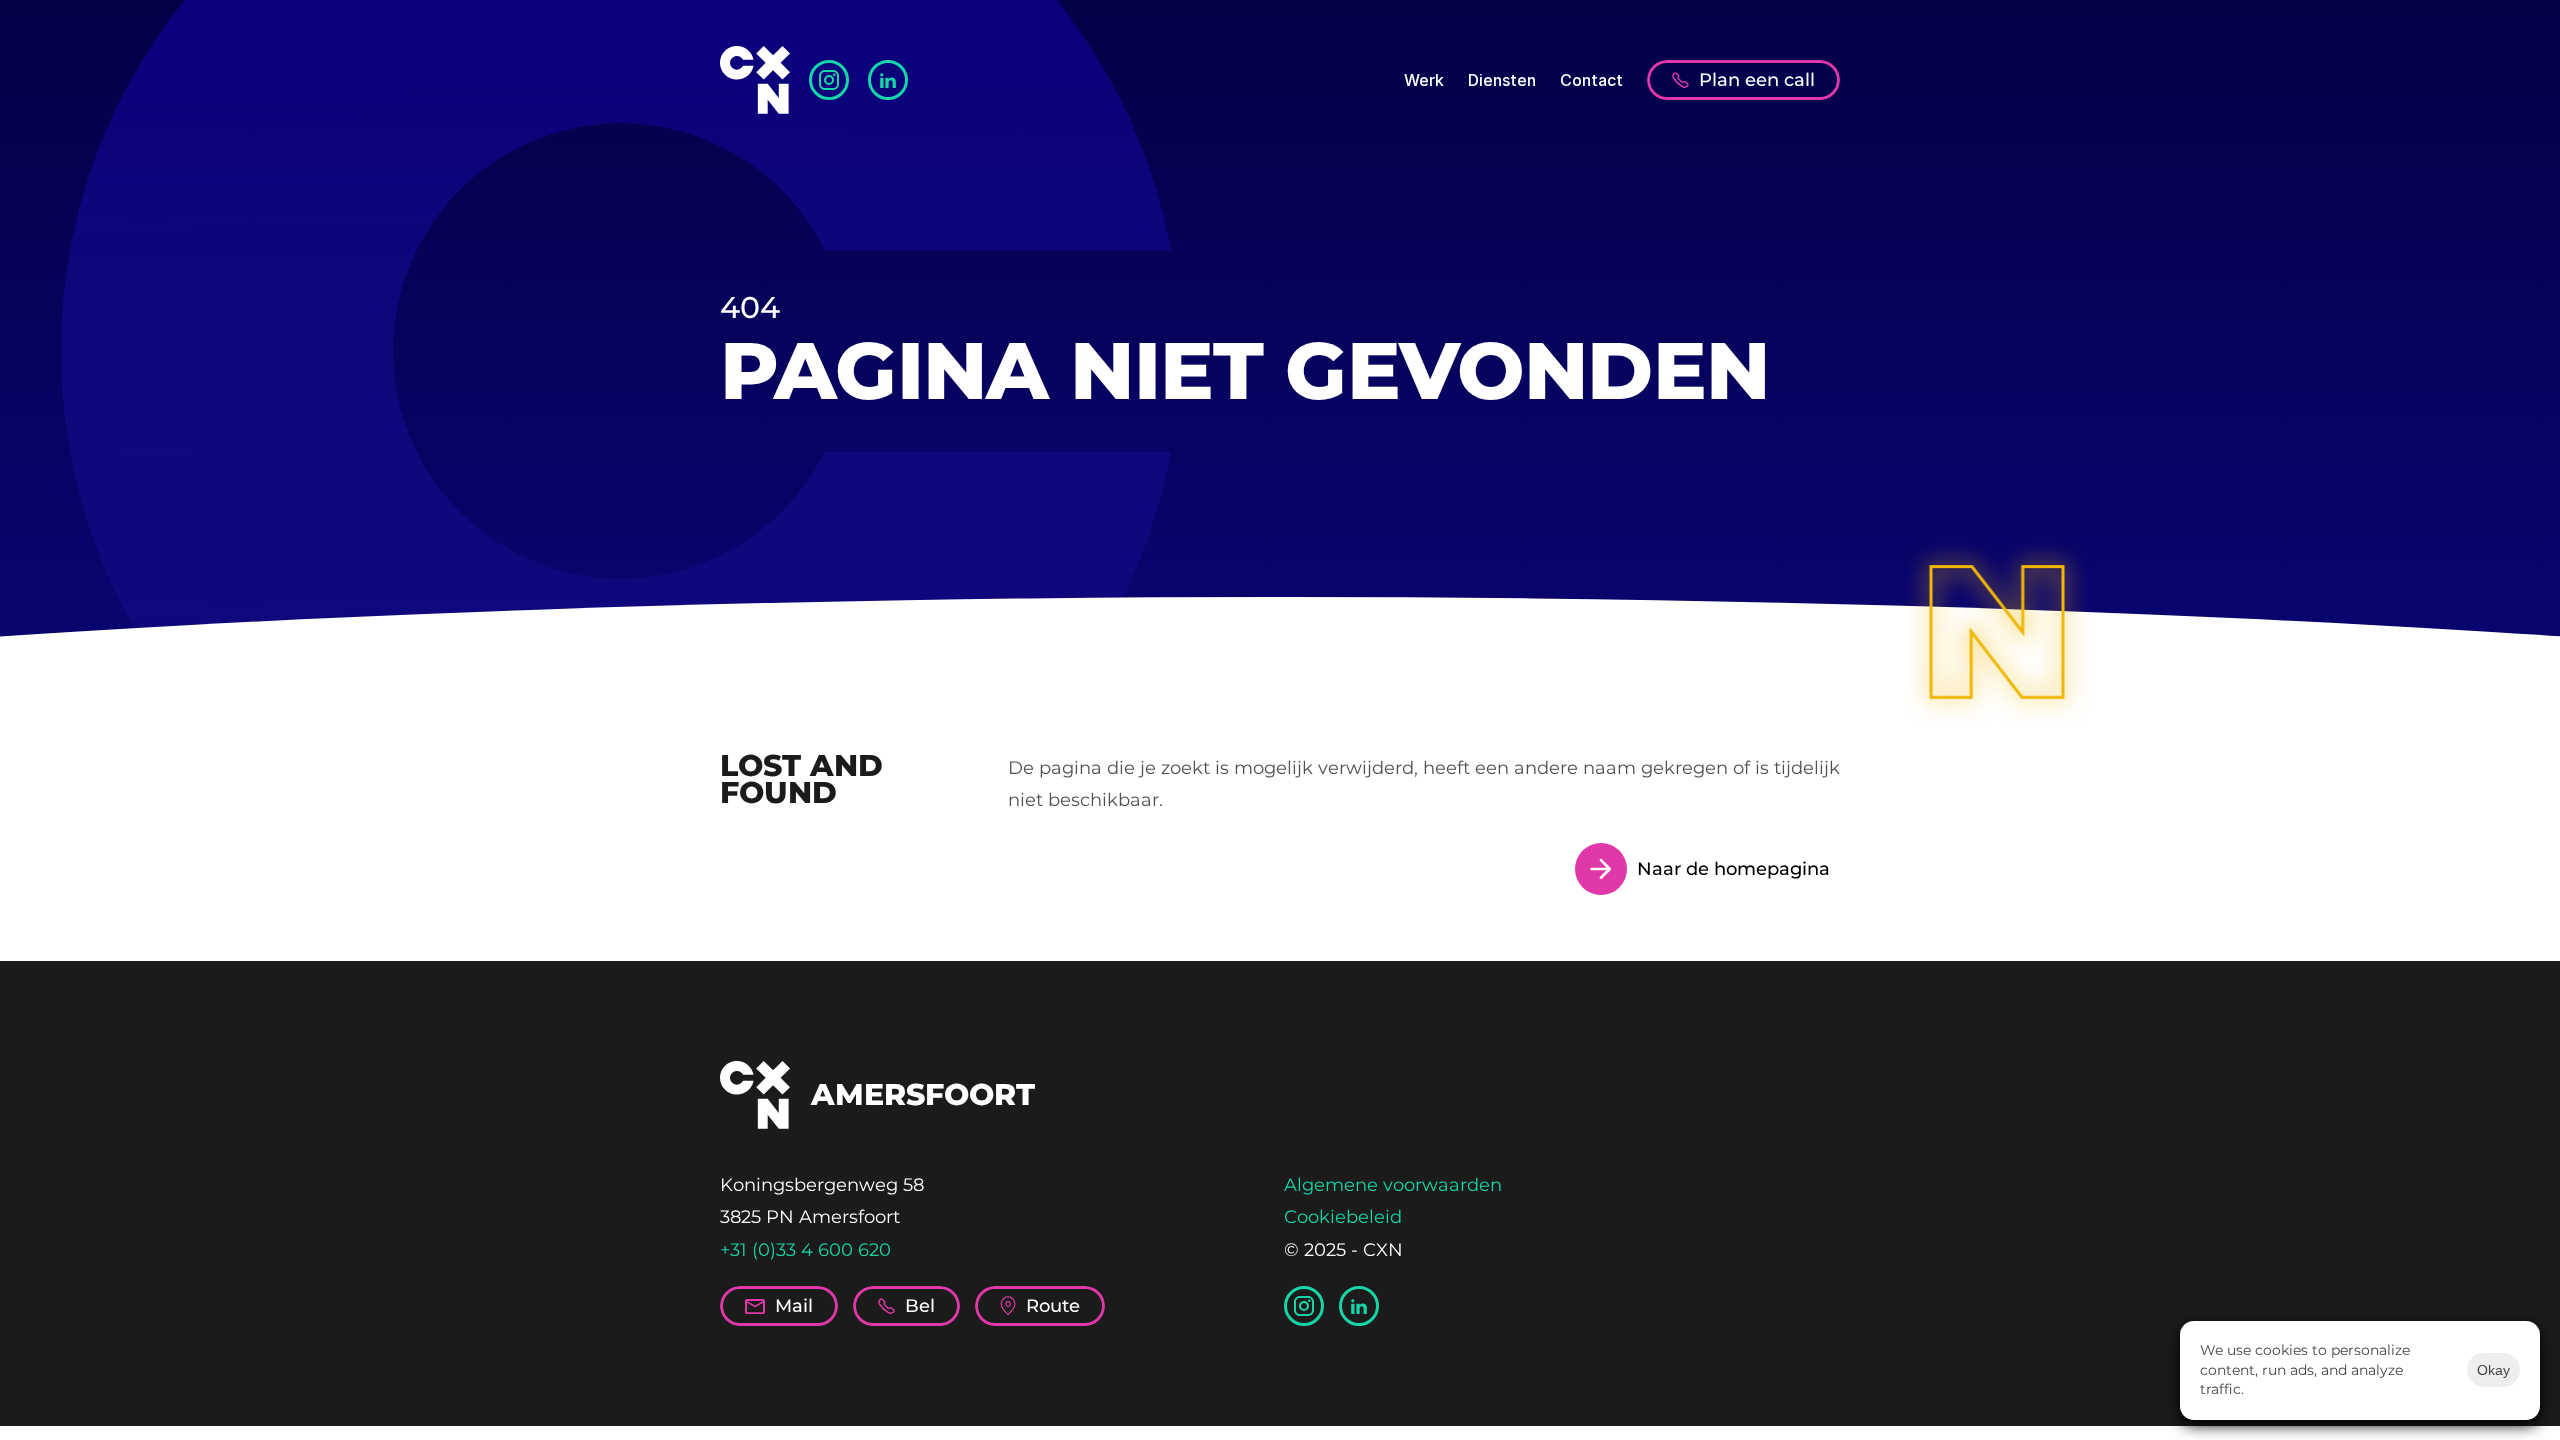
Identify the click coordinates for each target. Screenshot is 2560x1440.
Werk (1424, 80)
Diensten (1502, 80)
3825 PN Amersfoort (810, 1217)
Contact (1591, 80)
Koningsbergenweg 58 (822, 1185)
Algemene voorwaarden (1393, 1185)
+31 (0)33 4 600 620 (805, 1250)
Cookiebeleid (1343, 1217)
